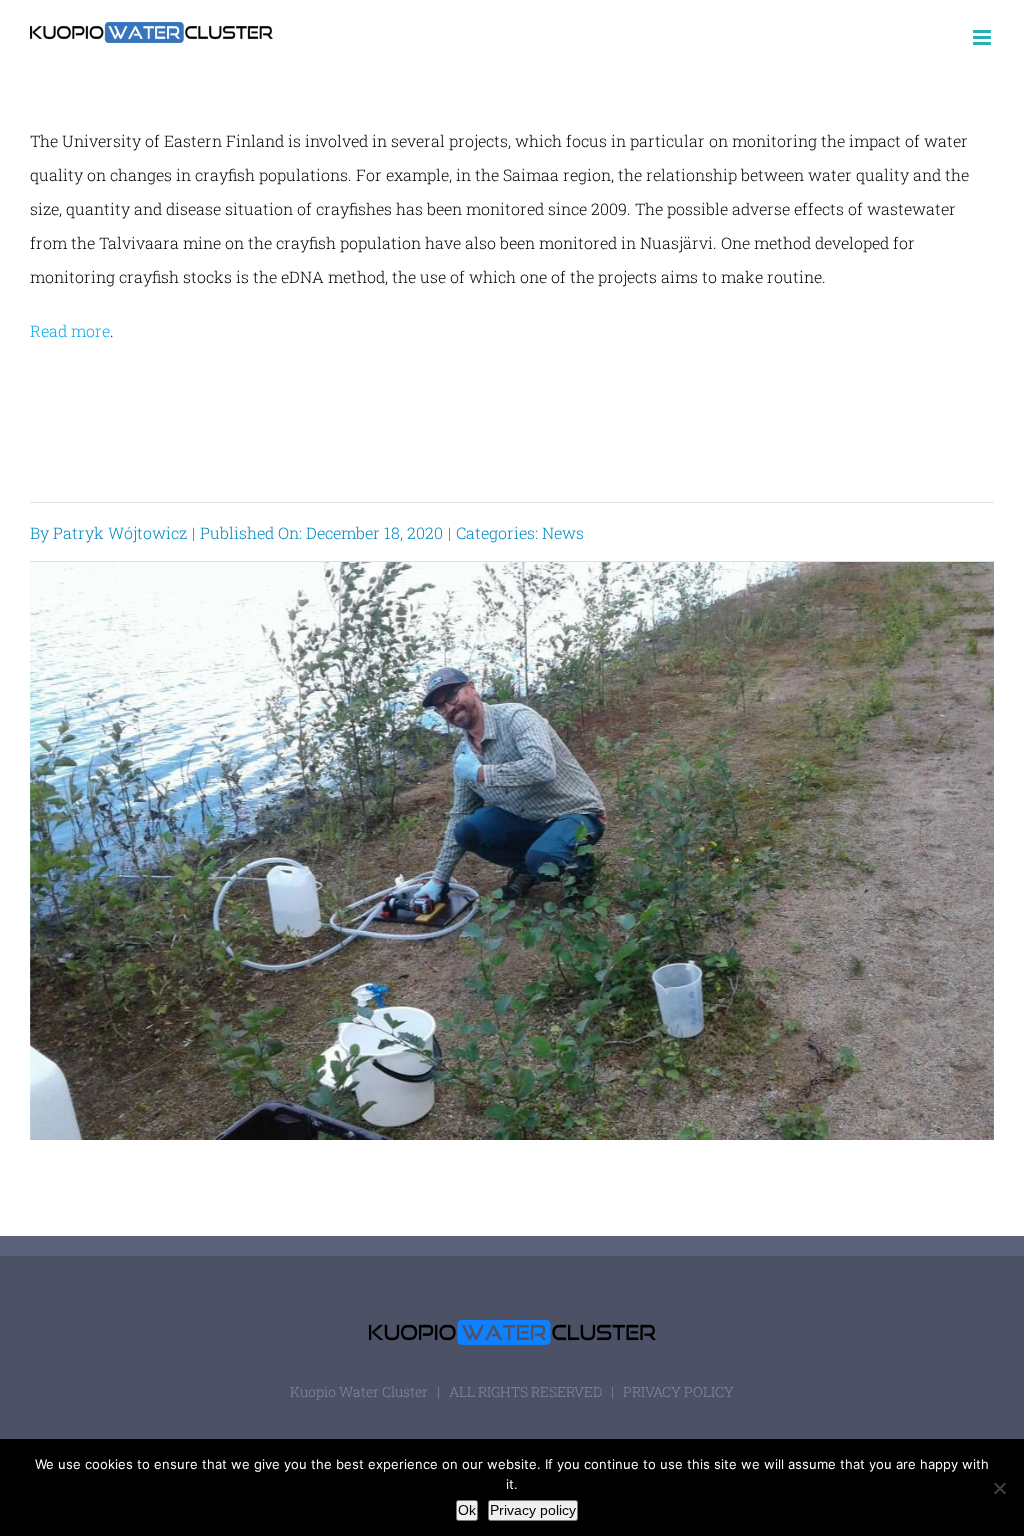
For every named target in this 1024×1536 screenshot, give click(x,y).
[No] (999, 1488)
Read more (70, 330)
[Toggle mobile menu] (983, 37)
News (563, 532)
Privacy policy (533, 1510)
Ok (467, 1510)
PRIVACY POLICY (678, 1391)
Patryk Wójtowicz (120, 532)
